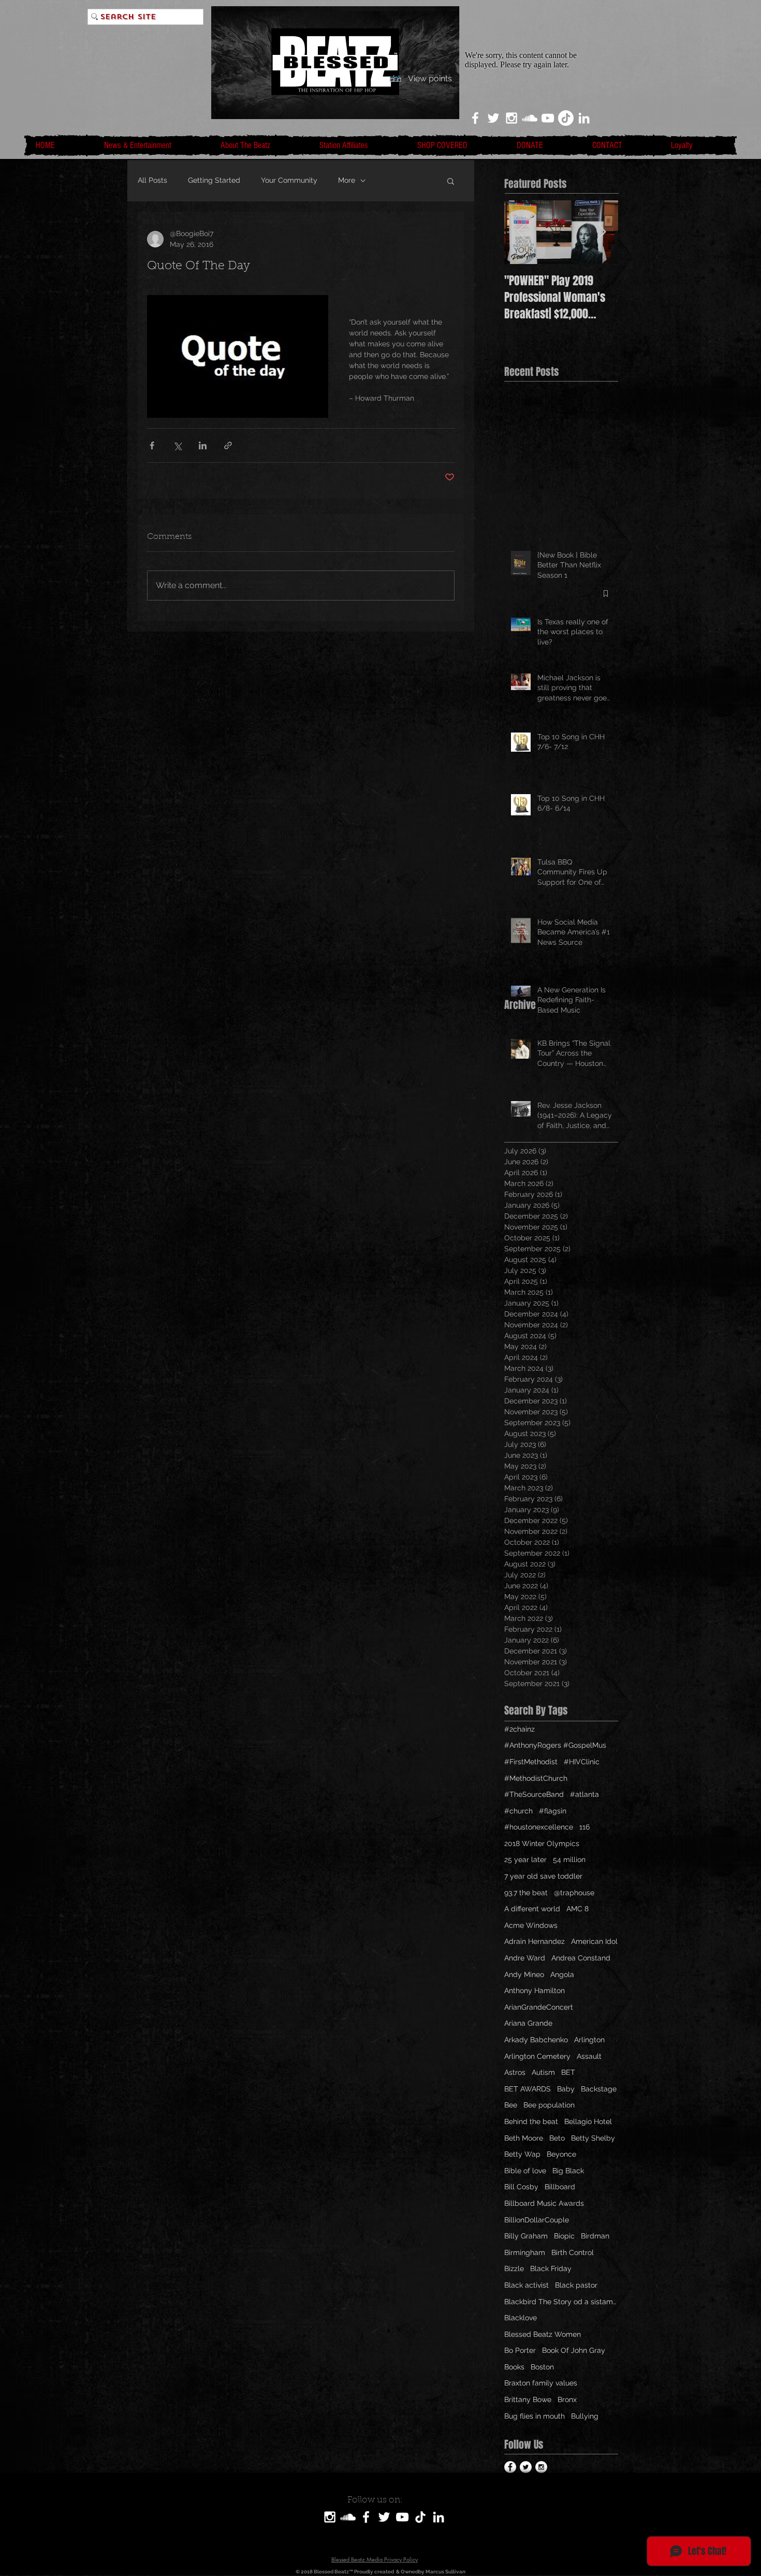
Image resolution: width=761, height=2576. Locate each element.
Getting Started (214, 180)
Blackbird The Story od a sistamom (561, 2302)
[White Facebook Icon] (475, 118)
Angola (562, 1974)
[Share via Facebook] (152, 445)
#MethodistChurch (536, 1778)
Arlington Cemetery (537, 2056)
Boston (542, 2367)
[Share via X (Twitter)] (177, 445)
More (347, 180)
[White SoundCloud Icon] (530, 118)
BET (568, 2072)
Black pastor (576, 2285)
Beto (557, 2138)
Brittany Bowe (528, 2399)
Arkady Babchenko (536, 2040)
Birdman (595, 2236)
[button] (451, 181)
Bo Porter (520, 2350)
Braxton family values (541, 2383)
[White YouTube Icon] (548, 118)
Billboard (560, 2187)
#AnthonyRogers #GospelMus (555, 1745)
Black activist (526, 2285)
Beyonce (561, 2154)
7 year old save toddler (543, 1876)
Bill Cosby (521, 2187)
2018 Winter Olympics (542, 1843)
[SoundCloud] (348, 2517)
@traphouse (574, 1893)
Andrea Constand (581, 1958)
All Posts (152, 180)
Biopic (564, 2236)
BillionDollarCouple (537, 2220)
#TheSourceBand (534, 1794)
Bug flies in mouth (535, 2416)
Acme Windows (531, 1925)
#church (518, 1811)
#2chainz (519, 1729)
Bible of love (525, 2171)
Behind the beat (531, 2121)
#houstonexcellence (539, 1827)
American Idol (594, 1941)
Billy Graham (526, 2236)
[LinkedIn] (584, 118)
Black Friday (551, 2268)
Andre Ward (525, 1958)
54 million (569, 1860)
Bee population (549, 2105)
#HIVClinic (582, 1762)
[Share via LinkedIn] (203, 445)
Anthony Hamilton (535, 1990)
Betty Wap (522, 2154)
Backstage (599, 2089)
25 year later (525, 1860)
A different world (532, 1909)
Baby (566, 2089)
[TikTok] (566, 118)
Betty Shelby (593, 2138)
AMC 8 (577, 1909)
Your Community (289, 180)
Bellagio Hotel (588, 2121)
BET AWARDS (528, 2089)
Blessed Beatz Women (543, 2334)
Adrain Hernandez (535, 1941)
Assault (589, 2056)
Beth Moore (524, 2138)
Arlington (589, 2040)
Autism (543, 2072)
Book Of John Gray (574, 2350)
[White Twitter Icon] (493, 118)
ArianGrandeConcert (539, 2007)
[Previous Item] (521, 232)
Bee (511, 2105)
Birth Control (573, 2252)
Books (514, 2367)
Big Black (568, 2171)
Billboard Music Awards (544, 2203)
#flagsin (553, 1811)
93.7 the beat (526, 1893)
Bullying (585, 2416)
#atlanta (584, 1794)
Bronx (567, 2399)
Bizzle (514, 2268)
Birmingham (525, 2252)
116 (584, 1827)
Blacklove (521, 2318)
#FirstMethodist (531, 1762)
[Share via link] (228, 445)
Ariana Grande (528, 2023)
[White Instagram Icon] (511, 118)
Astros (515, 2072)
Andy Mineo (524, 1974)
